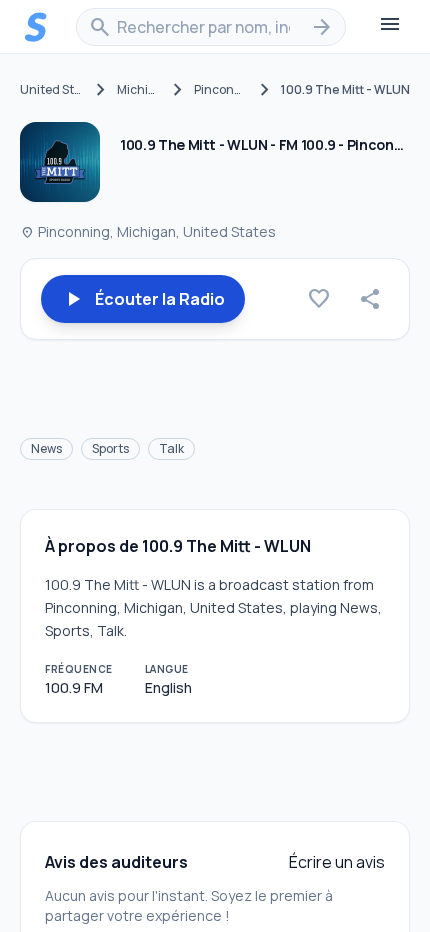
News (46, 448)
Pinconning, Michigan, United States (148, 231)
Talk (171, 448)
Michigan (139, 90)
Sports (110, 448)
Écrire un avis (337, 862)
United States (52, 90)
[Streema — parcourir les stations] (36, 27)
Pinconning (221, 90)
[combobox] (211, 27)
